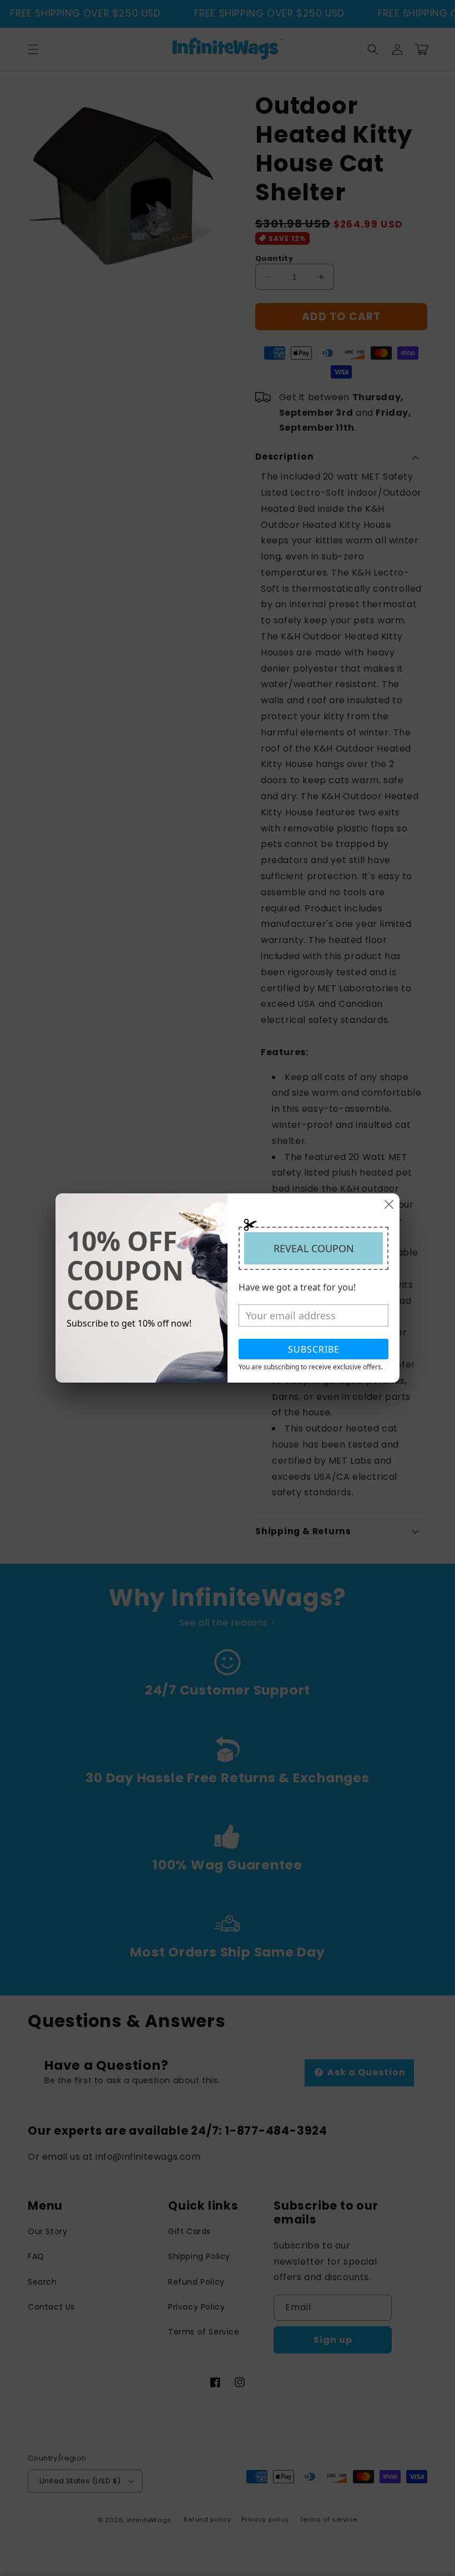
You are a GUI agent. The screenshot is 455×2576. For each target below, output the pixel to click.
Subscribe (314, 1349)
